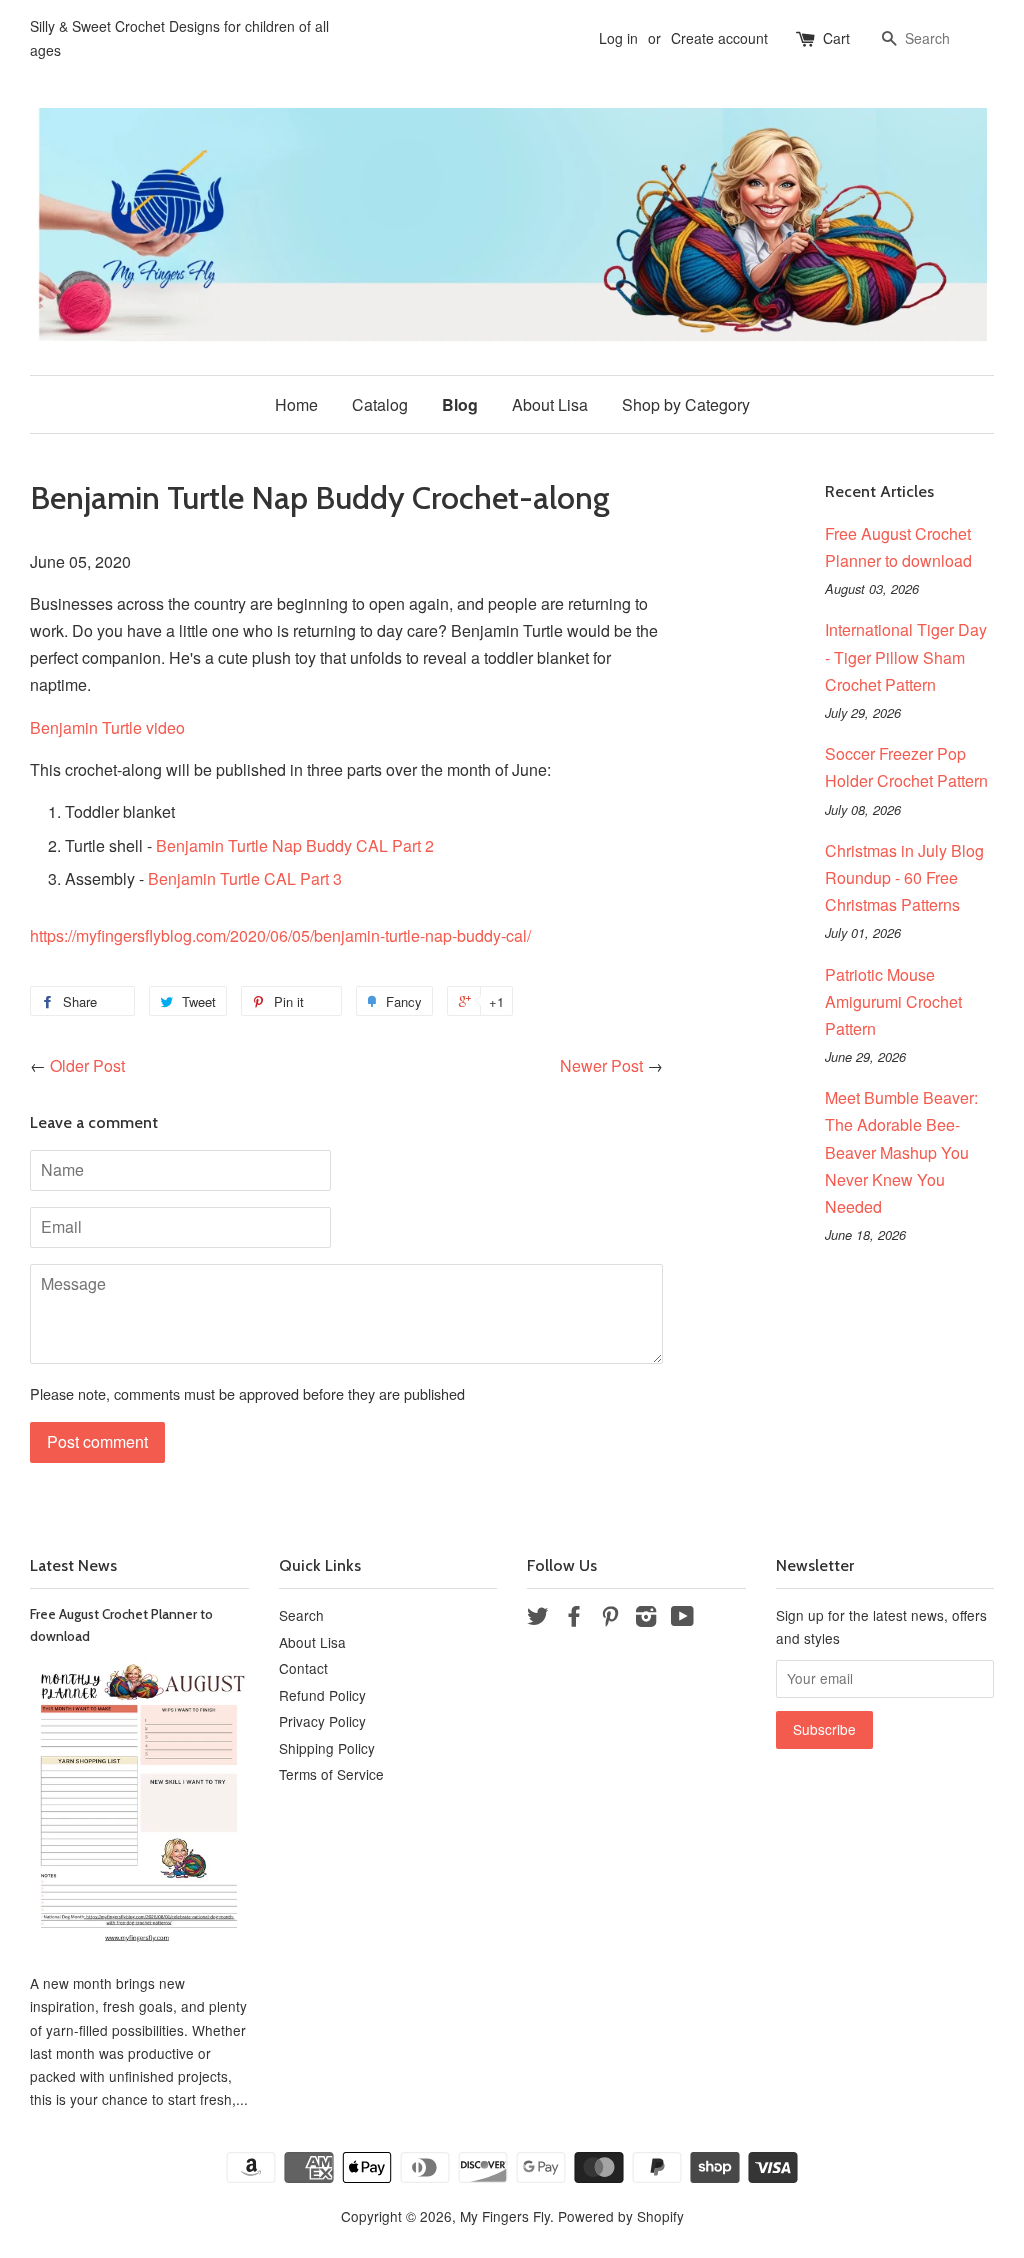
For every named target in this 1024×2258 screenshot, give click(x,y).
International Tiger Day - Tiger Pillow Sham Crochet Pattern (906, 656)
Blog (460, 404)
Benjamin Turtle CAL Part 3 (245, 878)
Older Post (87, 1065)
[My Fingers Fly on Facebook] (574, 1619)
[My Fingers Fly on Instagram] (646, 1619)
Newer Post (601, 1065)
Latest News (73, 1565)
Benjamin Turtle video (107, 727)
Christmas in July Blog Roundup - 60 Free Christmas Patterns (904, 877)
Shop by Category (686, 404)
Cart (836, 38)
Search (301, 1615)
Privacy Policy (322, 1721)
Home (296, 404)
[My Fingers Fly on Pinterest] (610, 1619)
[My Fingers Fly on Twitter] (538, 1619)
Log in (618, 38)
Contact (303, 1668)
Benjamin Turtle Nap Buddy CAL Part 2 (295, 845)
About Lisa (550, 404)
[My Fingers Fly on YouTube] (682, 1619)
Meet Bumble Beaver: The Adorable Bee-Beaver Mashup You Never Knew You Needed (901, 1152)
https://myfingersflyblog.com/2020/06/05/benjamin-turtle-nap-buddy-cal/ (280, 935)
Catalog (380, 404)
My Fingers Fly (505, 2216)
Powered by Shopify (621, 2216)
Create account (719, 38)
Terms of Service (331, 1774)
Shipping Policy (327, 1748)
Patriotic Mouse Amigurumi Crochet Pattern (893, 1001)
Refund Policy (322, 1695)
